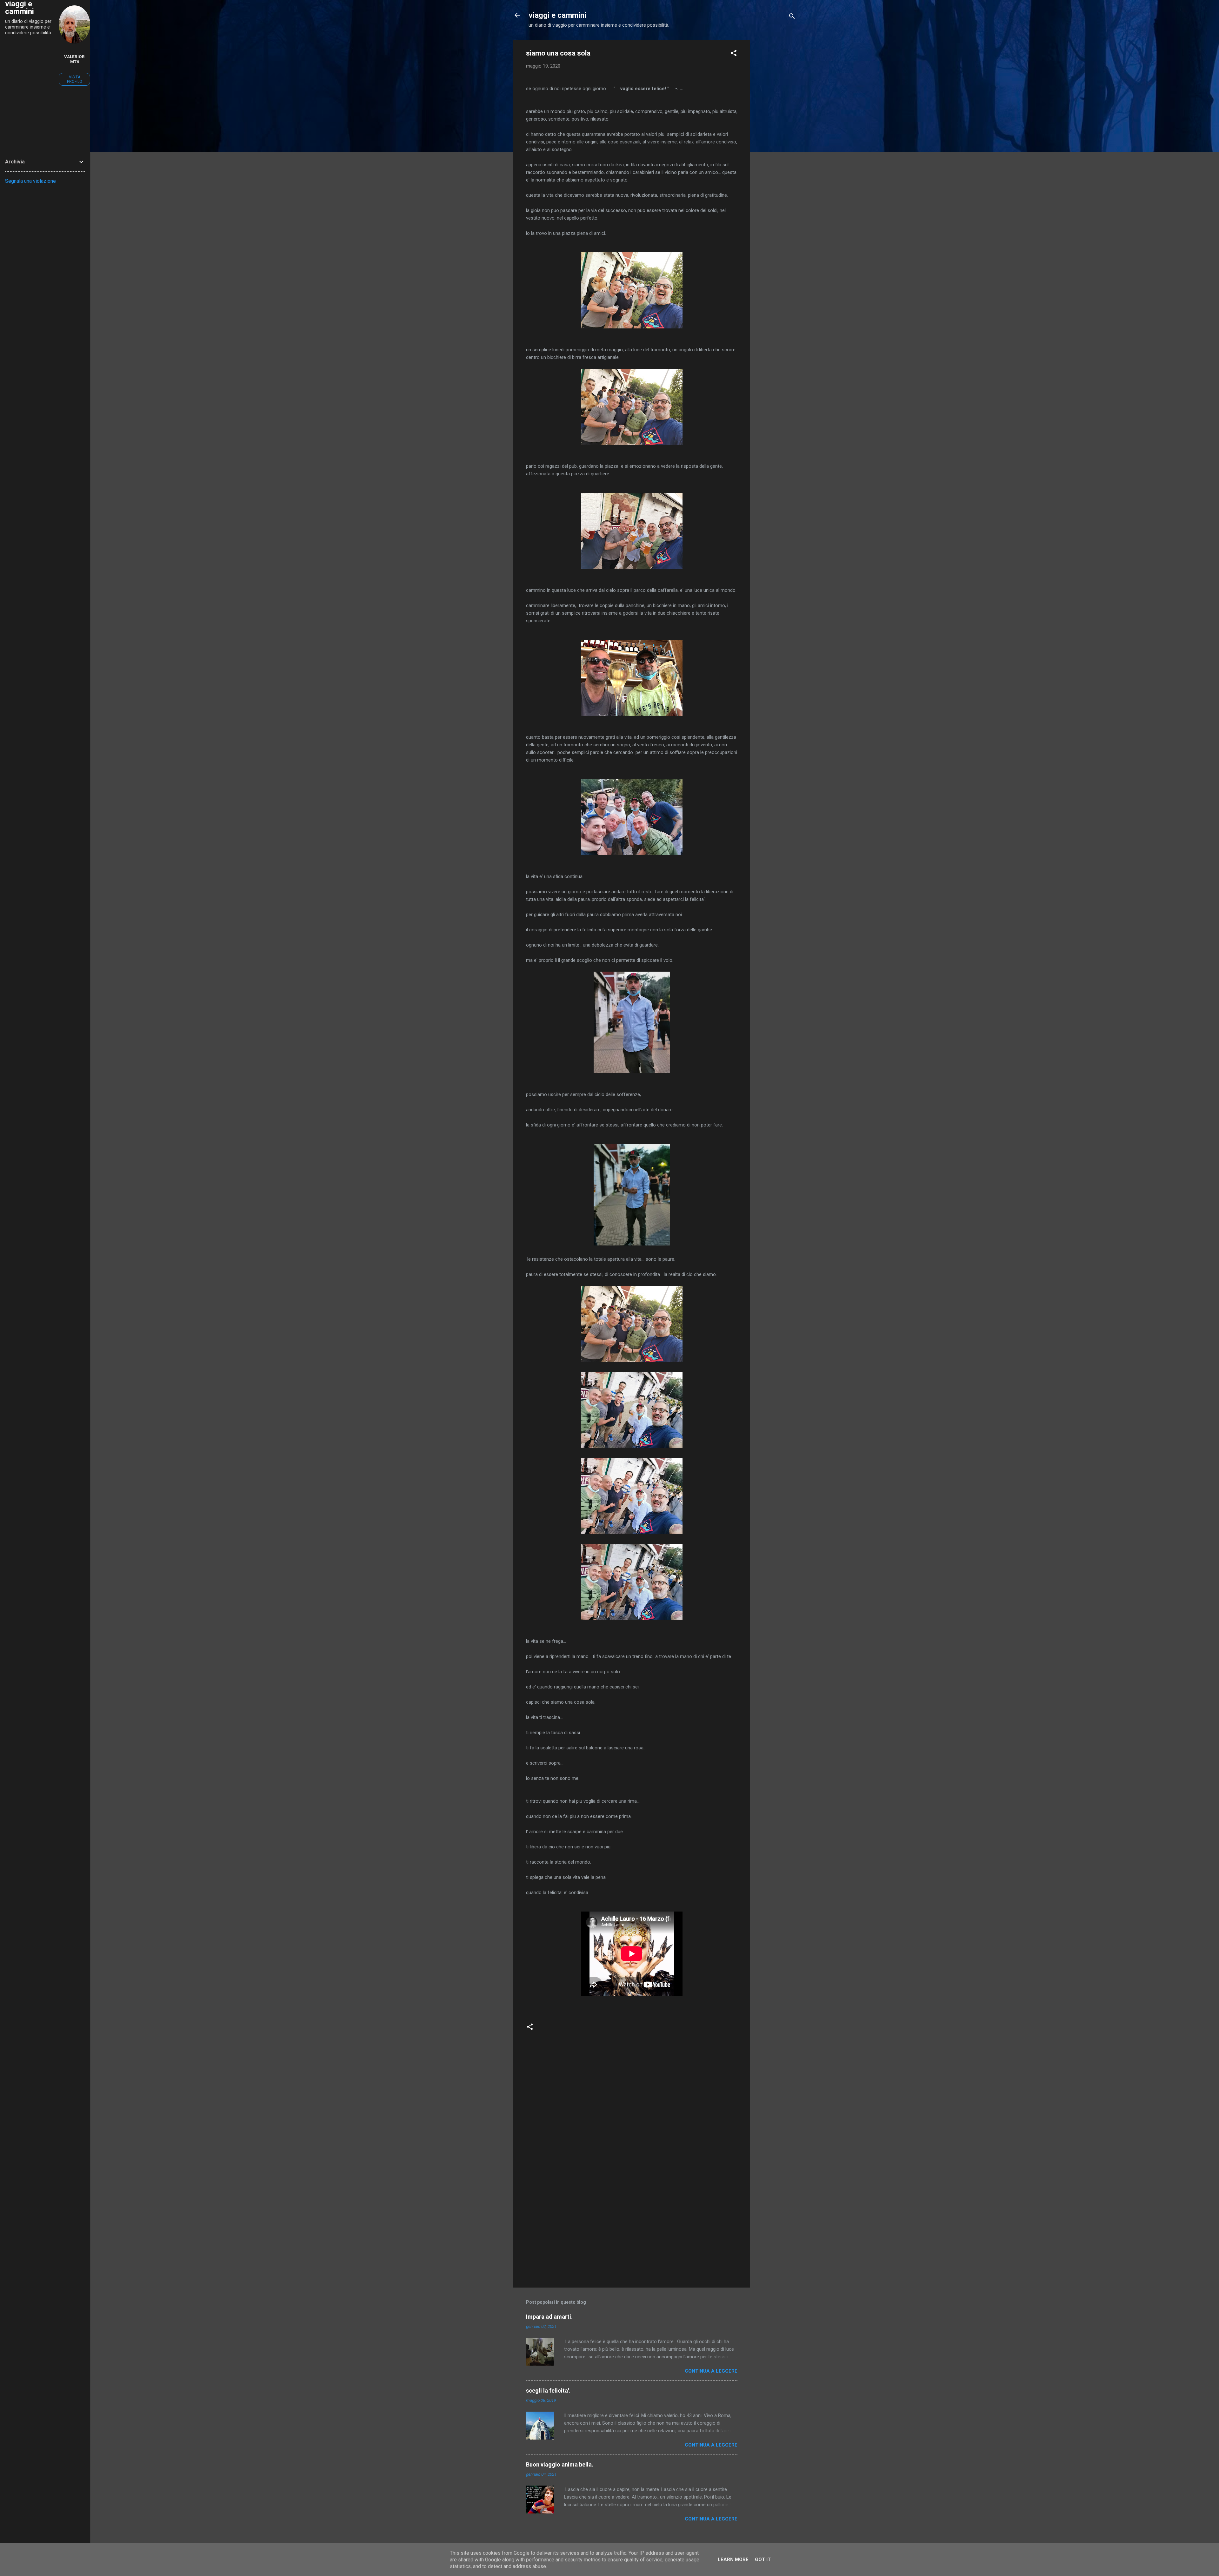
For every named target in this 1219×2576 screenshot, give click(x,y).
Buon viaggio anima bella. (560, 2464)
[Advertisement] (776, 135)
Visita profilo (75, 79)
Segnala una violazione (30, 181)
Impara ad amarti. (549, 2317)
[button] (734, 54)
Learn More (733, 2559)
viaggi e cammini (557, 15)
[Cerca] (792, 17)
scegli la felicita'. (548, 2391)
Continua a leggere (711, 2371)
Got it (763, 2559)
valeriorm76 (74, 59)
